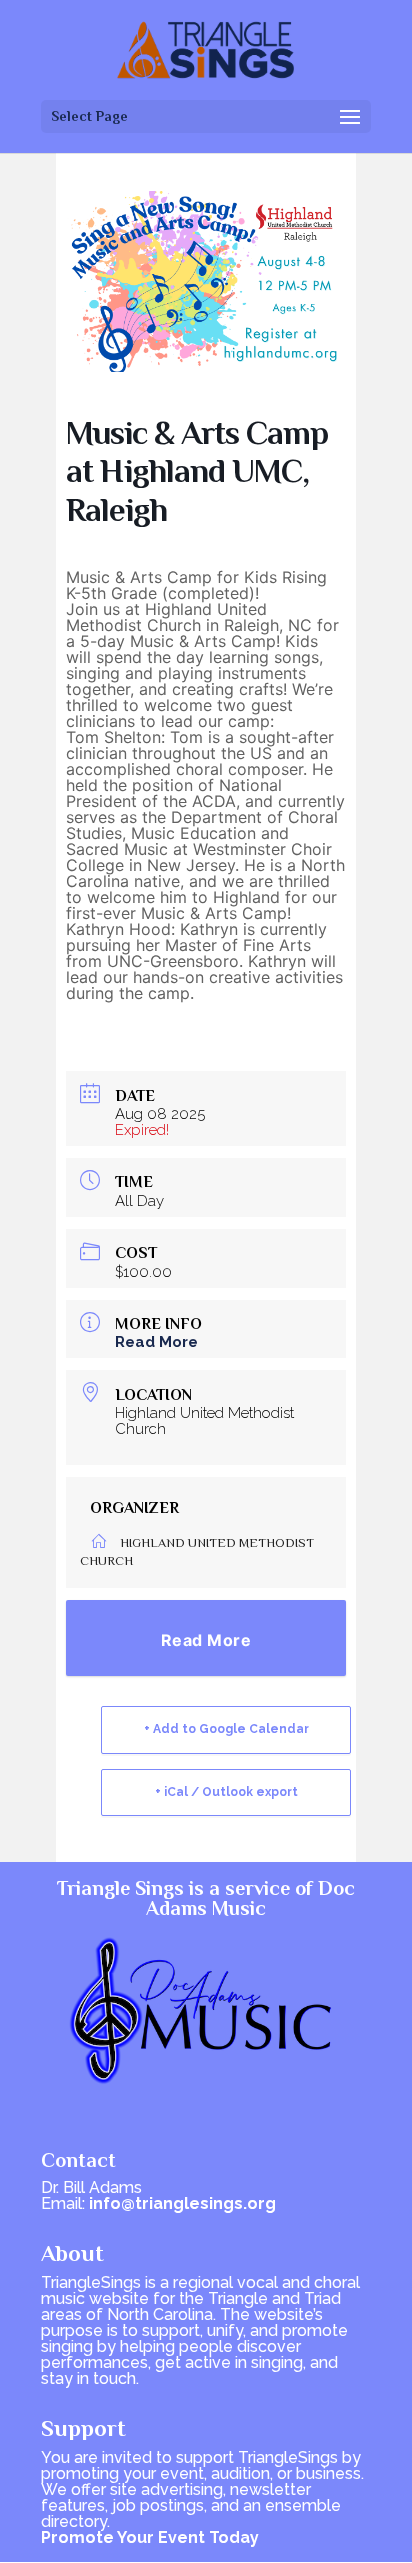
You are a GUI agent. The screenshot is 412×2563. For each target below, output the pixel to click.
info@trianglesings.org (182, 2203)
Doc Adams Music (250, 1898)
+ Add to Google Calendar (226, 1729)
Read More (156, 1342)
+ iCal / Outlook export (226, 1792)
